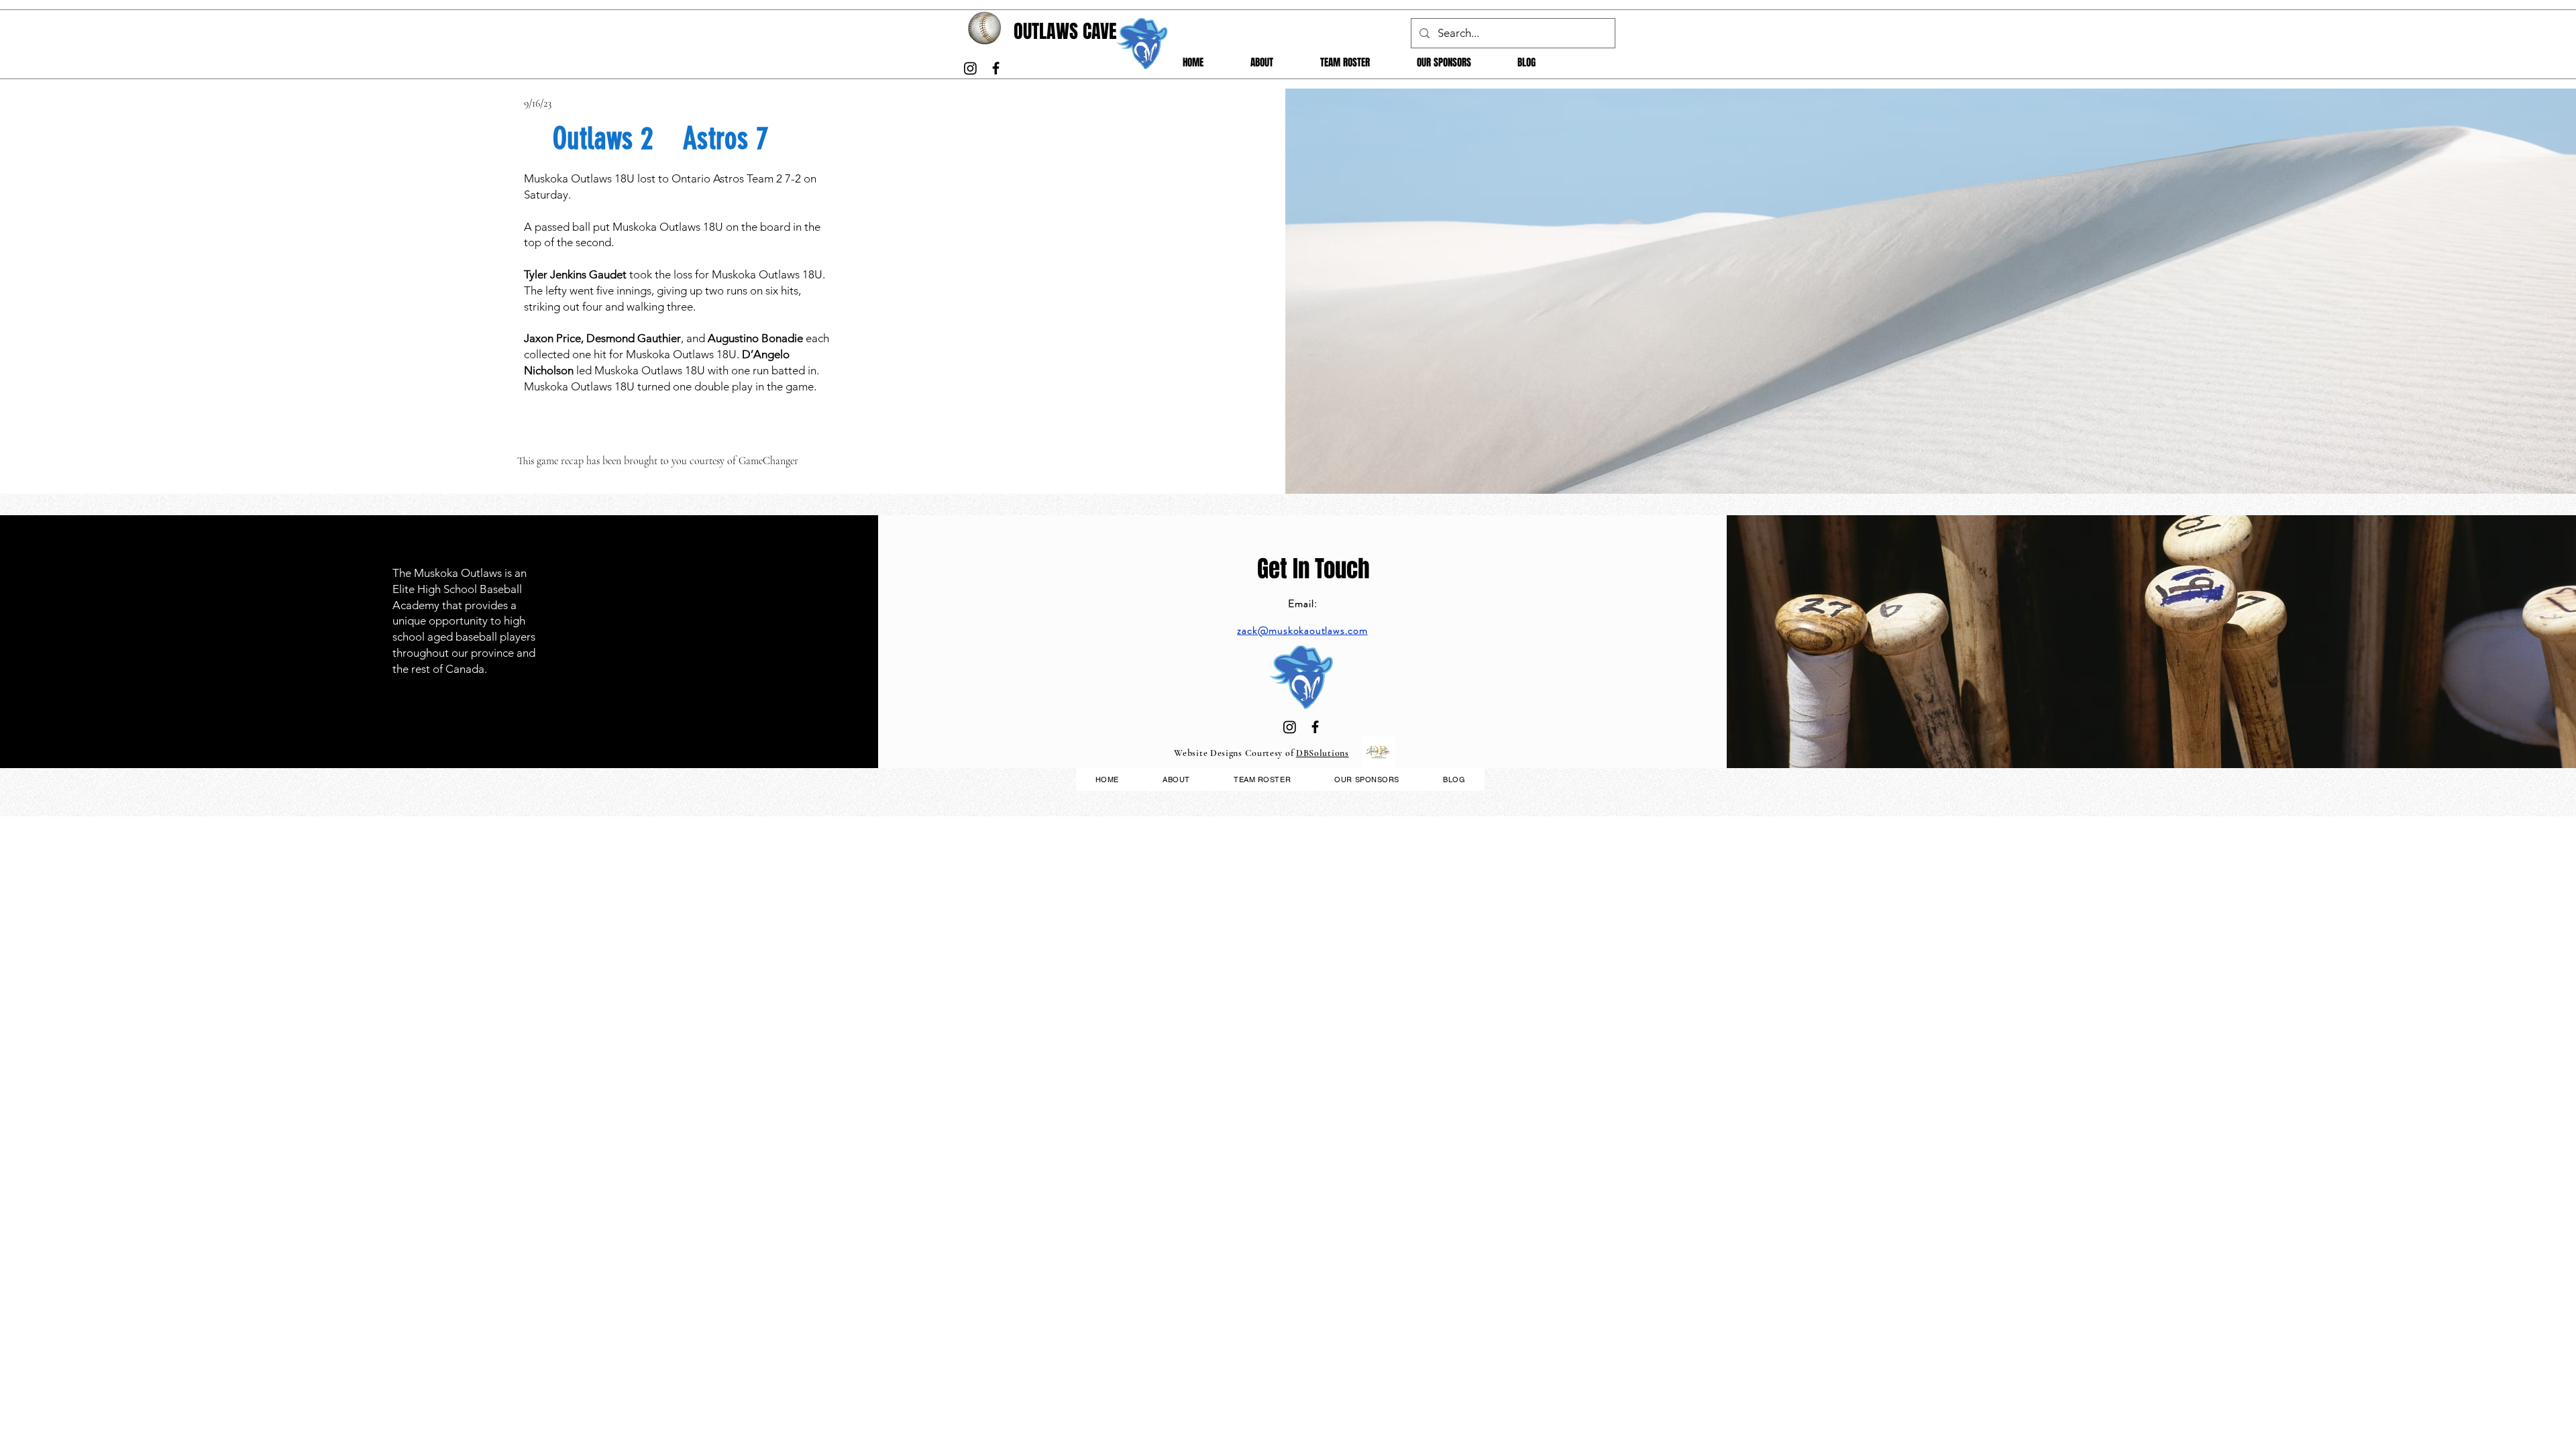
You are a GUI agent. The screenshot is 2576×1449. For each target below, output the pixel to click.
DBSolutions (1323, 753)
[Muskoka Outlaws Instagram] (970, 68)
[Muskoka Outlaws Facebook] (996, 68)
